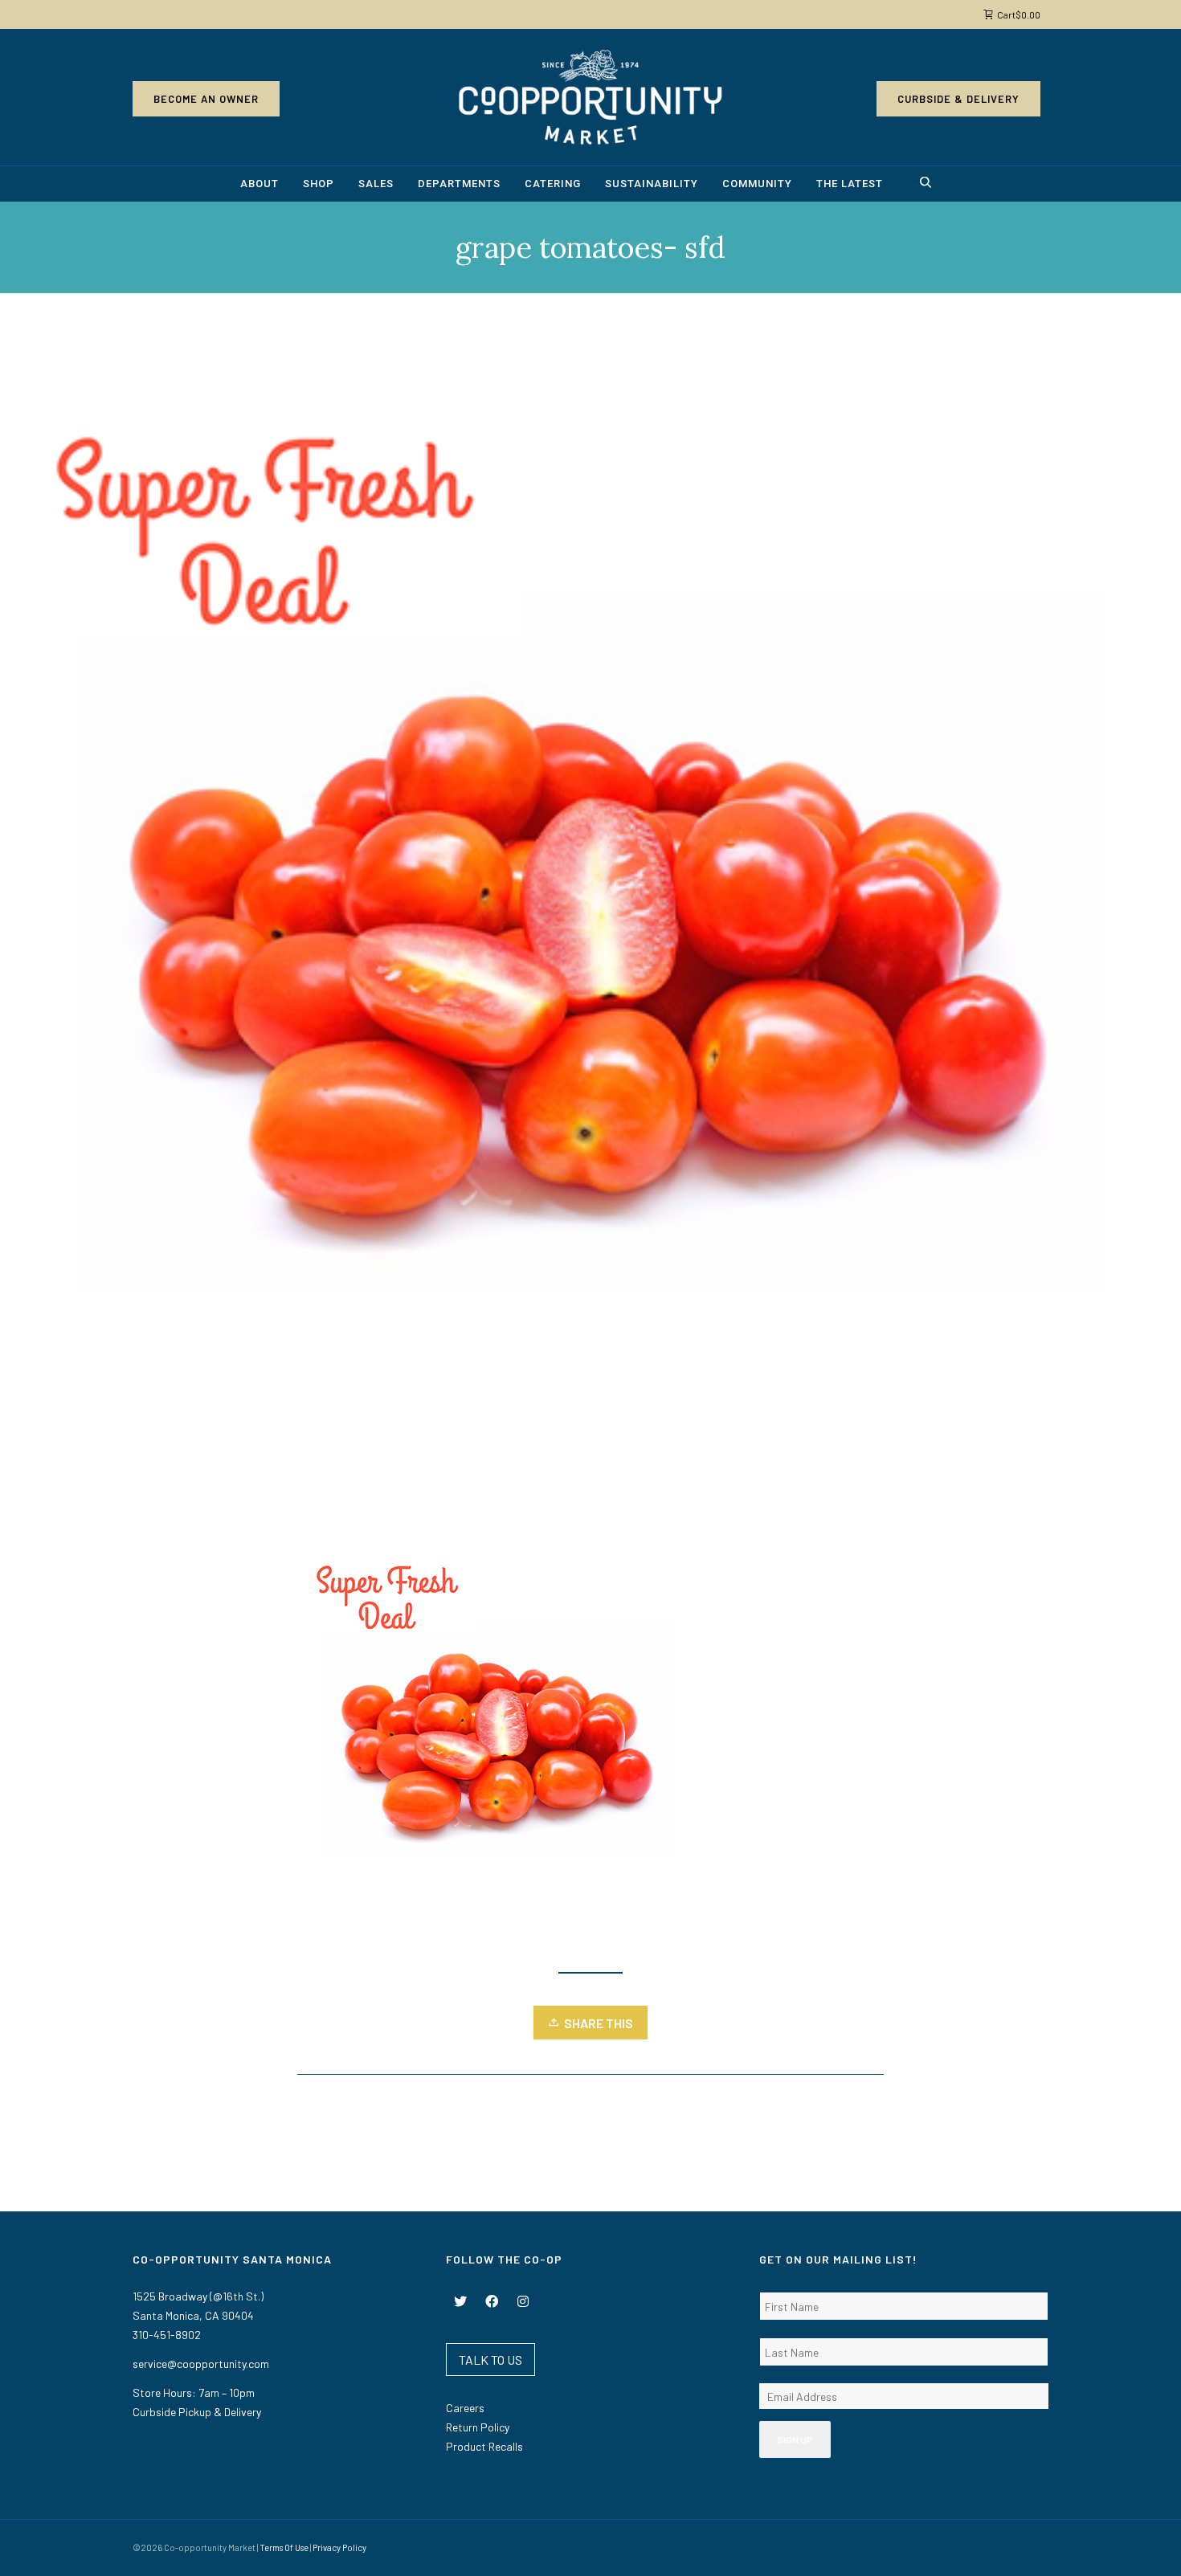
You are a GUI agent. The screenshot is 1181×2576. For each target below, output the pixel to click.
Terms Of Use (284, 2547)
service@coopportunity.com (201, 2364)
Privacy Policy (339, 2547)
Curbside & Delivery (958, 99)
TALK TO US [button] (490, 2360)
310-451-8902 (167, 2335)
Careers (465, 2408)
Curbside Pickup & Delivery (197, 2412)
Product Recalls (484, 2446)
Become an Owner (206, 99)
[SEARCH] (928, 184)
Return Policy (478, 2427)
